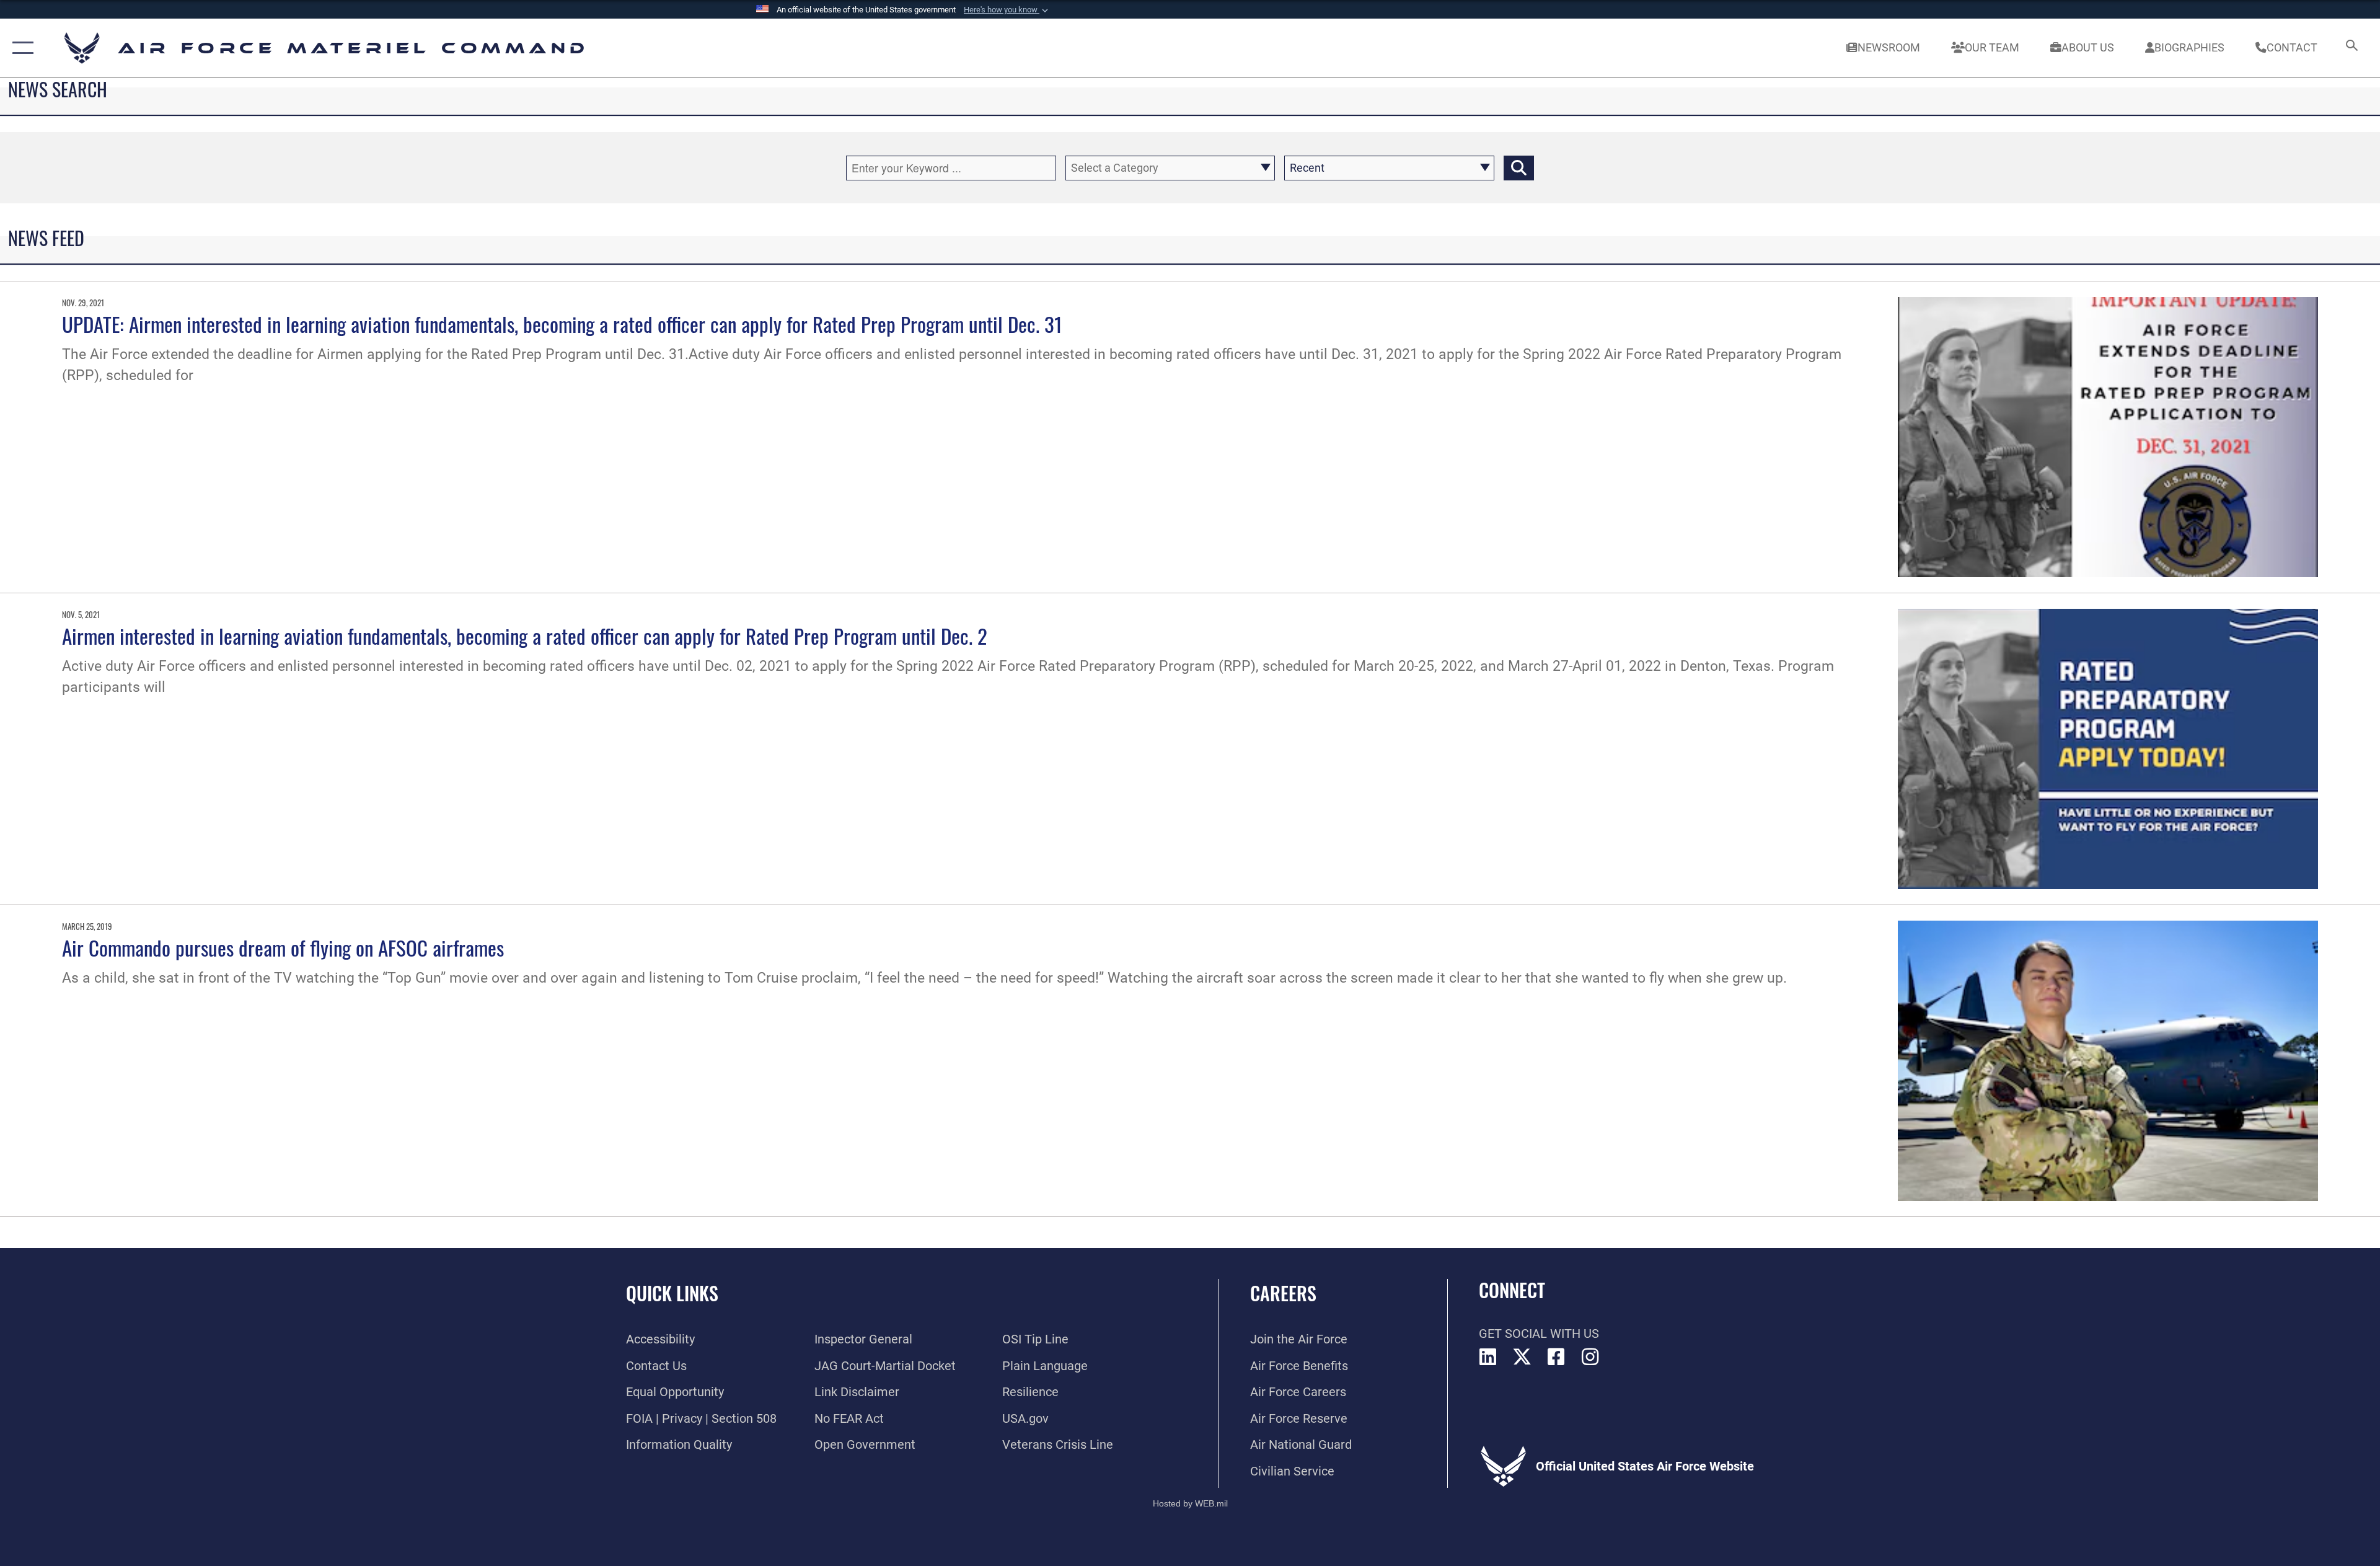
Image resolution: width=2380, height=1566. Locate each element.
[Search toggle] (2351, 48)
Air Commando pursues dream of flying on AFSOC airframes (283, 947)
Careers (1283, 1293)
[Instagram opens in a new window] (1590, 1357)
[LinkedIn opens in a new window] (1488, 1357)
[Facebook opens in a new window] (1556, 1357)
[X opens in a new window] (1522, 1357)
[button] (1007, 10)
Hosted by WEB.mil (1190, 1503)
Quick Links (672, 1293)
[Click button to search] (1519, 168)
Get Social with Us (1539, 1334)
